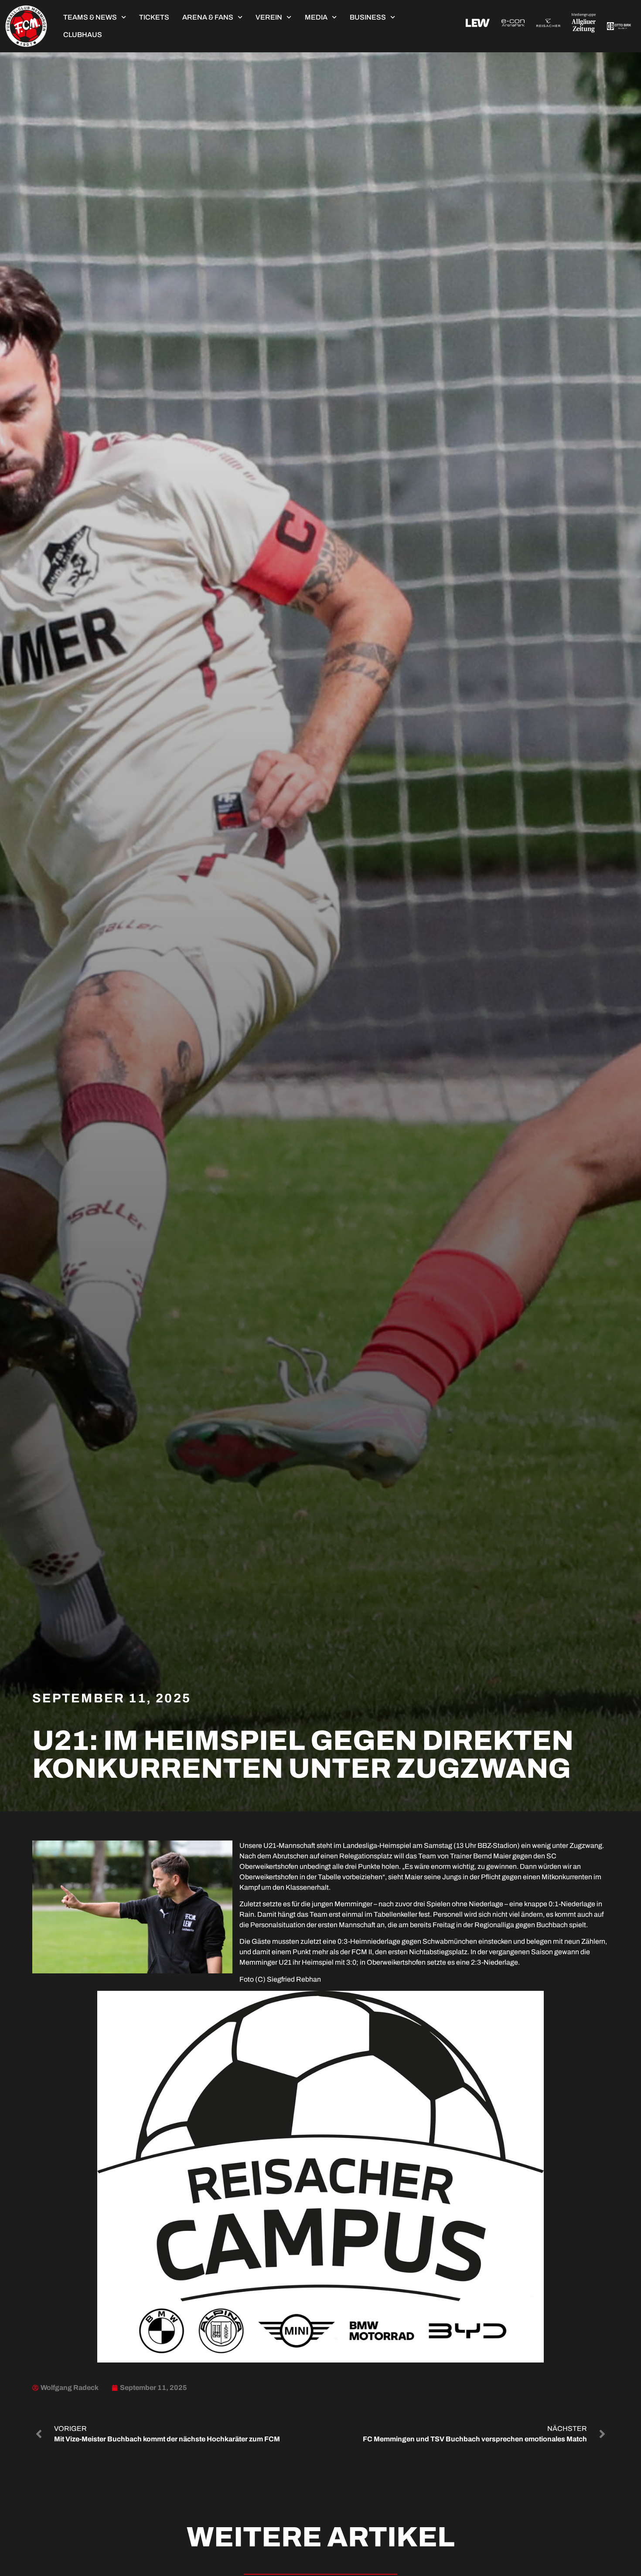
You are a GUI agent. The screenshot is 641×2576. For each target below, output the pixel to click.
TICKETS (154, 17)
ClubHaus (83, 35)
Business (368, 17)
